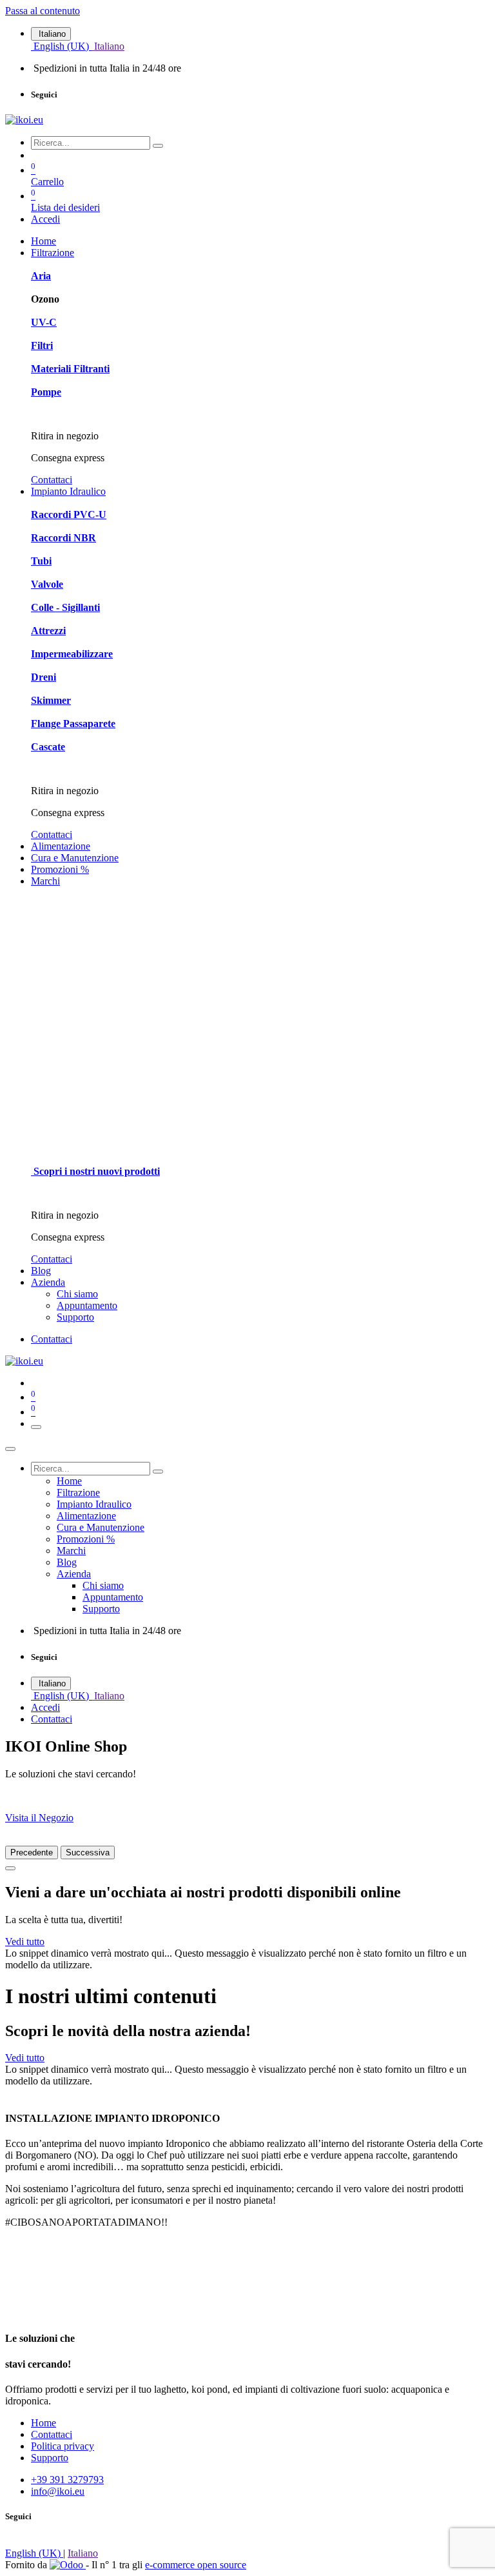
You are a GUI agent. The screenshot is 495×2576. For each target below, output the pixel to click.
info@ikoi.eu (58, 2491)
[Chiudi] (10, 1449)
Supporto (50, 2458)
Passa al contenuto (43, 11)
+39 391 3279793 (67, 2480)
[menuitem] (61, 46)
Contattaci (52, 480)
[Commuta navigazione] (36, 1427)
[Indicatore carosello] (10, 1868)
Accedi (45, 219)
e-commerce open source (196, 2565)
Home (44, 2423)
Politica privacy (63, 2446)
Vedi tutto (25, 1942)
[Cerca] (158, 146)
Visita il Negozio (39, 1818)
